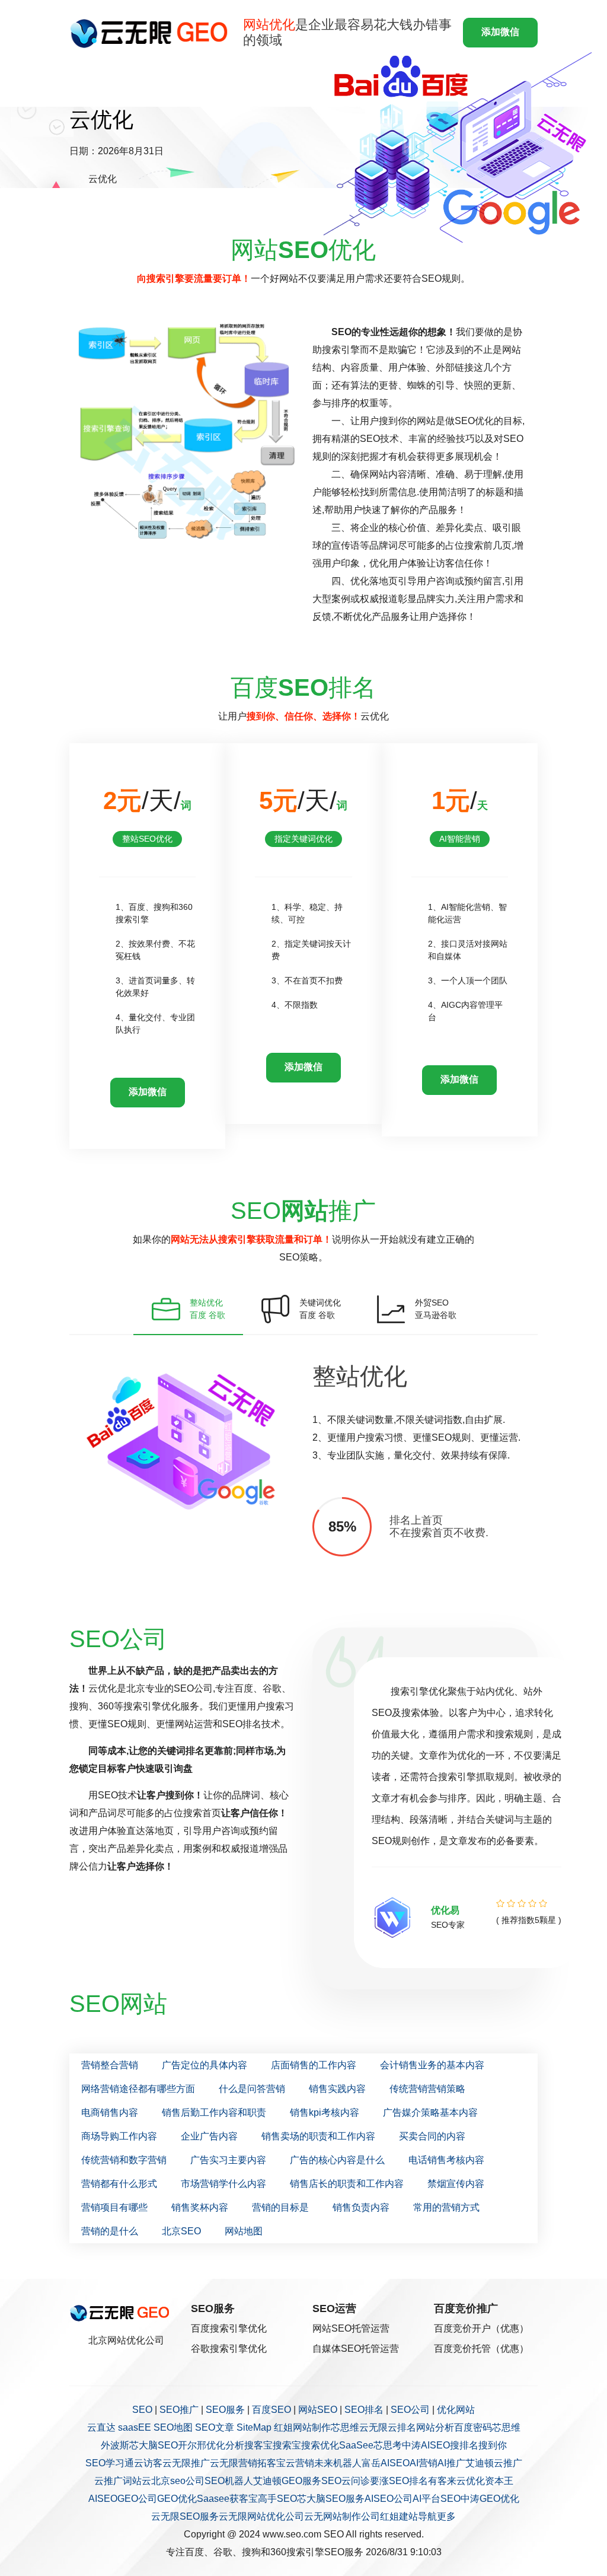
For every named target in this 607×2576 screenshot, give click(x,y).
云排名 (402, 2427)
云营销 (300, 2463)
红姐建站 (399, 2516)
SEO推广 (179, 2410)
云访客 (148, 2463)
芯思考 (388, 2445)
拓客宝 (271, 2463)
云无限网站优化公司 (261, 2516)
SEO (142, 2410)
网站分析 (435, 2427)
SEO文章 (215, 2427)
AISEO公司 (389, 2499)
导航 (427, 2516)
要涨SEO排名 (399, 2481)
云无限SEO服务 (185, 2516)
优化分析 (225, 2445)
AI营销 (424, 2463)
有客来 (442, 2481)
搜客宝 (258, 2445)
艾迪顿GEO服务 (287, 2481)
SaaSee (356, 2445)
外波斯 (115, 2445)
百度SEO (271, 2410)
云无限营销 (234, 2463)
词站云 (137, 2481)
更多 (446, 2516)
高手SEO (277, 2499)
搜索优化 (320, 2445)
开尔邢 (192, 2445)
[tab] (188, 1309)
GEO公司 (137, 2499)
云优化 (471, 2481)
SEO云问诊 (346, 2481)
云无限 (373, 2427)
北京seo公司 (178, 2481)
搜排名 (464, 2445)
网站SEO (318, 2410)
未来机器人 (338, 2463)
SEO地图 (173, 2427)
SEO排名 (364, 2410)
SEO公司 (410, 2410)
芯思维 (345, 2427)
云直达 (101, 2427)
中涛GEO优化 (490, 2499)
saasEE (135, 2427)
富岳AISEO (386, 2463)
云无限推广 (186, 2463)
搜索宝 (287, 2445)
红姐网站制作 (302, 2427)
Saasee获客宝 (227, 2499)
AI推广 (451, 2463)
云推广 (508, 2463)
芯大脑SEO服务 (331, 2499)
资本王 (499, 2481)
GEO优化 (177, 2499)
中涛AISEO (426, 2445)
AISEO (103, 2499)
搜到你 (493, 2445)
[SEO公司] (151, 33)
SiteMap (254, 2427)
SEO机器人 (229, 2481)
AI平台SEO (437, 2499)
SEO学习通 (110, 2463)
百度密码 (473, 2427)
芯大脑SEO (154, 2445)
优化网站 (456, 2410)
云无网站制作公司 (342, 2516)
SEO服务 (225, 2410)
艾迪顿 (480, 2463)
